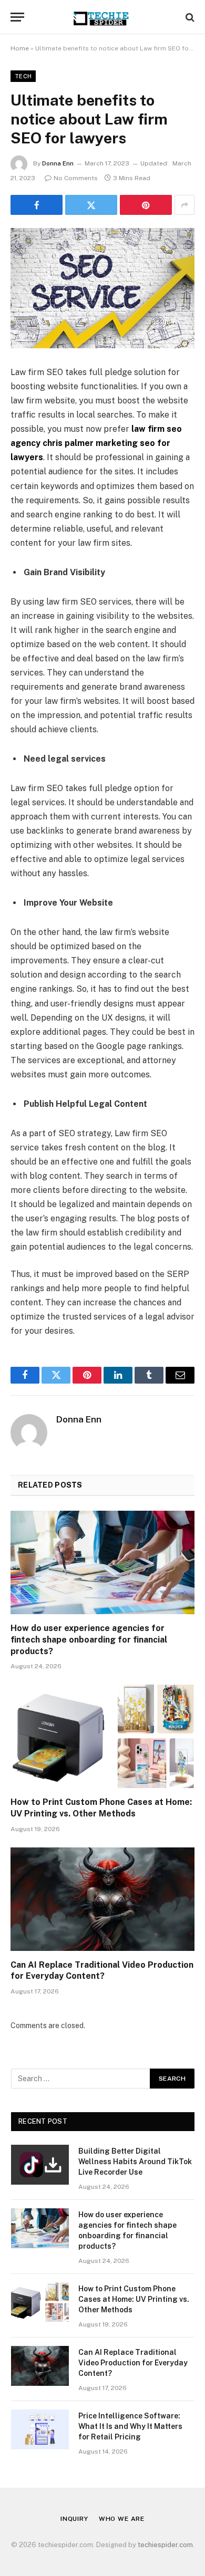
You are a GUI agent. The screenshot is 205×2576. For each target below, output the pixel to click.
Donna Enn (58, 163)
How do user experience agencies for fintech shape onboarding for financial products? (89, 1640)
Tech (23, 76)
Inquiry (74, 2519)
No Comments (76, 178)
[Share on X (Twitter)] (91, 205)
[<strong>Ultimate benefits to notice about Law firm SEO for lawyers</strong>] (102, 288)
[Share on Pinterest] (146, 205)
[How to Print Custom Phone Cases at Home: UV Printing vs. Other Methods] (102, 1736)
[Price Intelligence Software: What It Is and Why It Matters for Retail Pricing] (40, 2429)
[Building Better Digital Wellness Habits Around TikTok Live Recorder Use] (40, 2165)
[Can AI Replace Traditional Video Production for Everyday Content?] (102, 1899)
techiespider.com (165, 2545)
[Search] (189, 17)
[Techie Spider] (102, 17)
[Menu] (17, 17)
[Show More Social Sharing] (184, 205)
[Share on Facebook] (37, 205)
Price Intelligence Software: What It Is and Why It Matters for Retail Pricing (130, 2426)
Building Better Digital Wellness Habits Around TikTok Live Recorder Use (135, 2162)
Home (20, 48)
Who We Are (122, 2519)
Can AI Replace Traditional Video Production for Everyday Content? (133, 2363)
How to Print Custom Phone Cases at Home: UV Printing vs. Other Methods (134, 2299)
